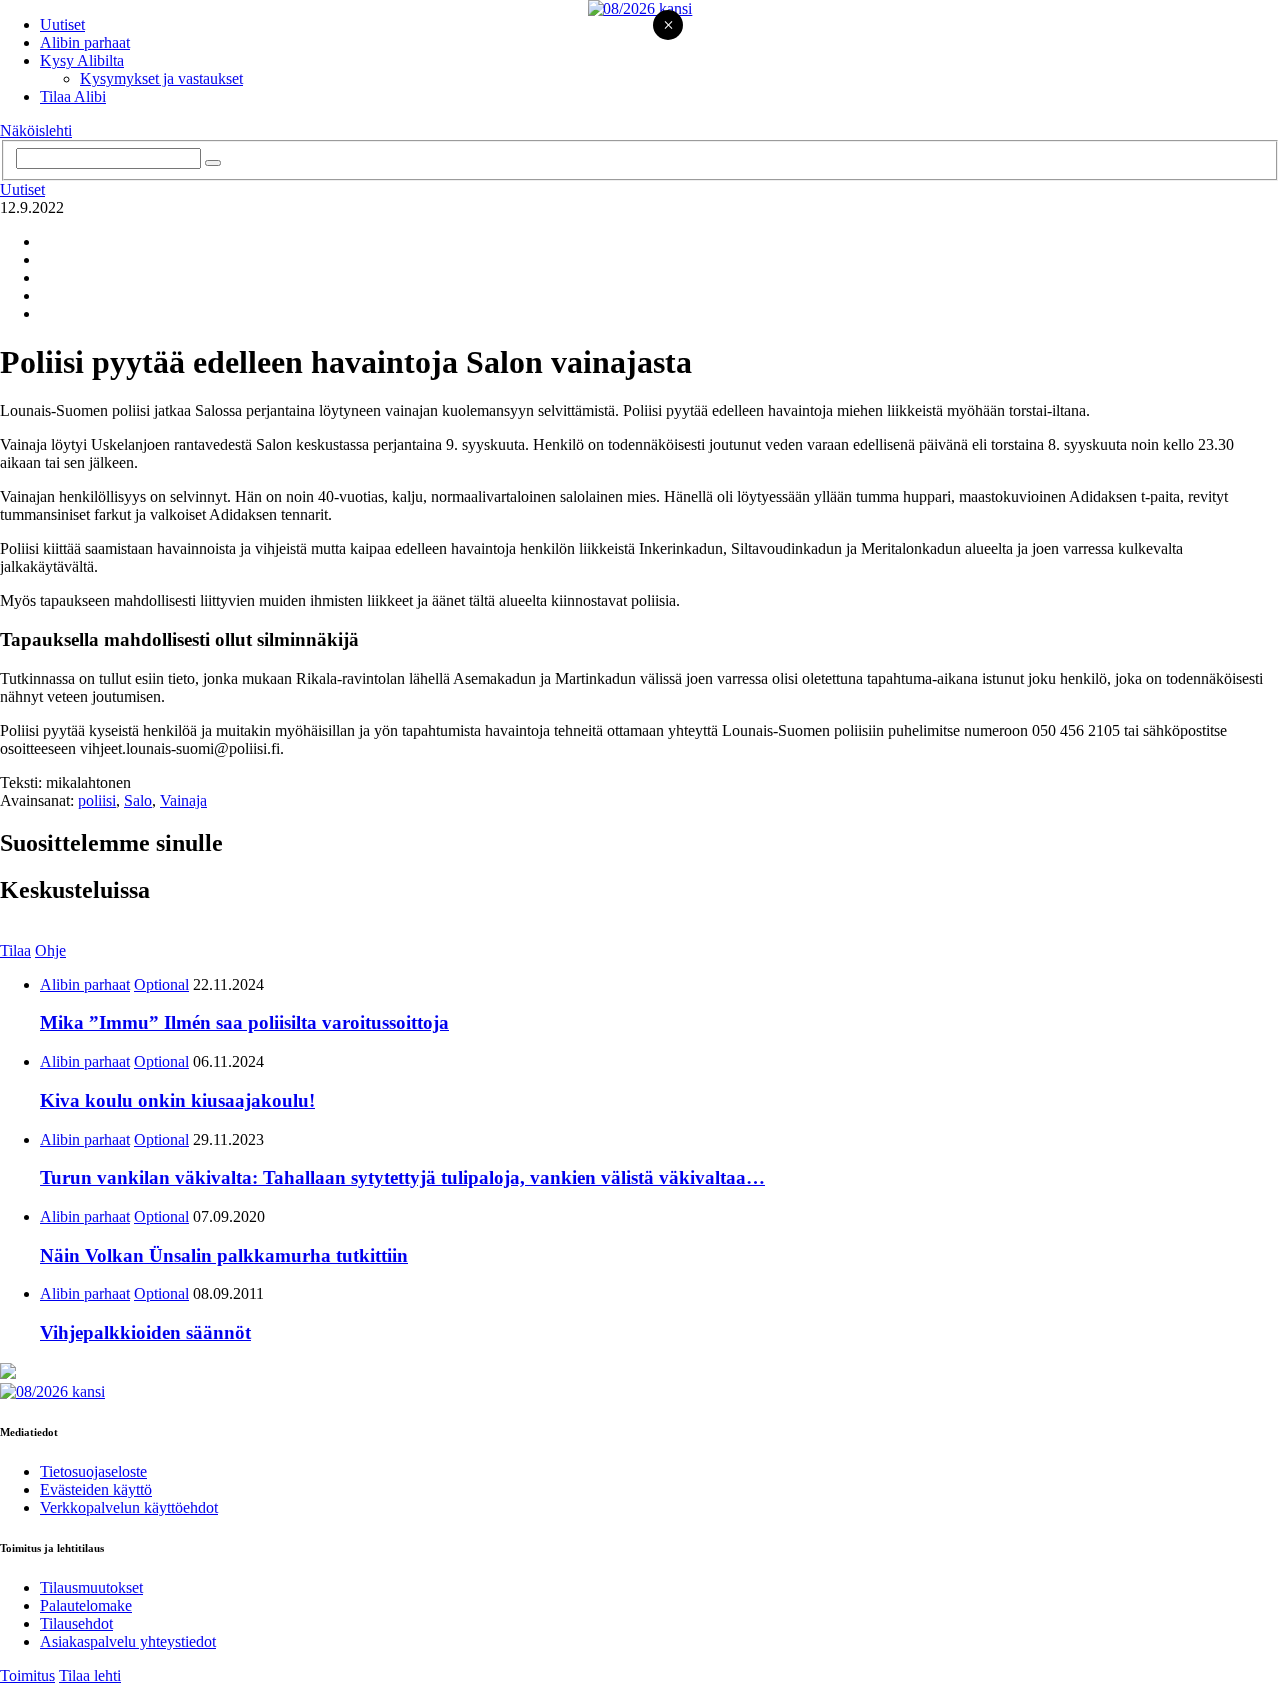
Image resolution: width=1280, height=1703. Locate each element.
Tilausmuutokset (91, 1587)
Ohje (50, 950)
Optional (161, 984)
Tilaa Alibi (73, 96)
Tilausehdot (76, 1623)
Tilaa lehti (90, 1675)
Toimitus (27, 1675)
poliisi (97, 800)
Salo (138, 800)
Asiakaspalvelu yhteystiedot (128, 1641)
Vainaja (183, 800)
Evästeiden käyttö (96, 1489)
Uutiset (62, 24)
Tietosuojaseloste (93, 1471)
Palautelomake (86, 1605)
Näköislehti (36, 130)
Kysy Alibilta (82, 60)
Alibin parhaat (85, 42)
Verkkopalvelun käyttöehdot (129, 1507)
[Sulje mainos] (668, 26)
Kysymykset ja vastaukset (161, 78)
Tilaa (15, 950)
